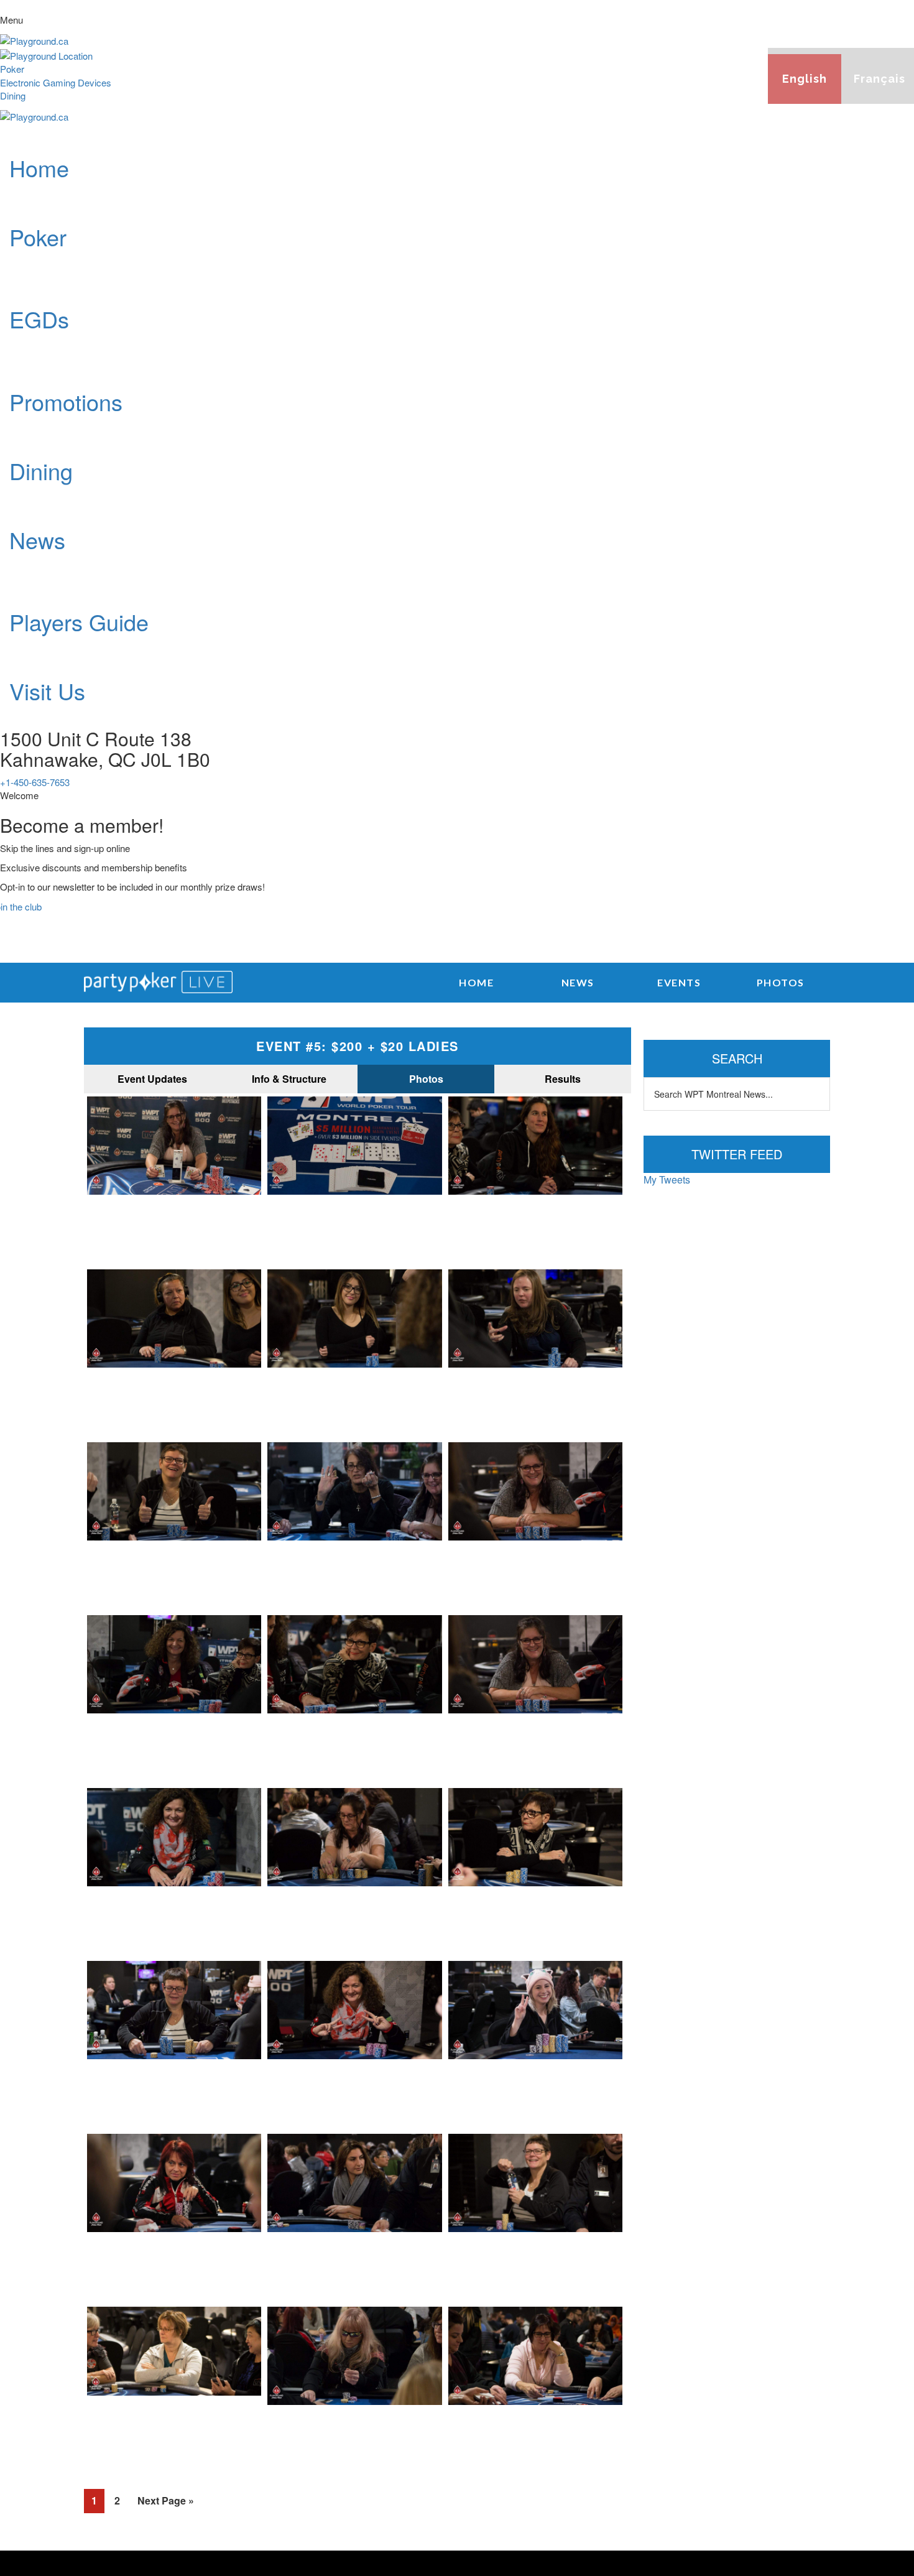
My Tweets (667, 1179)
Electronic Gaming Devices (56, 82)
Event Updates (152, 1079)
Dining (13, 95)
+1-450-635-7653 (35, 782)
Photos (426, 1079)
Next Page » (166, 2500)
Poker (12, 69)
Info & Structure (289, 1079)
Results (563, 1079)
